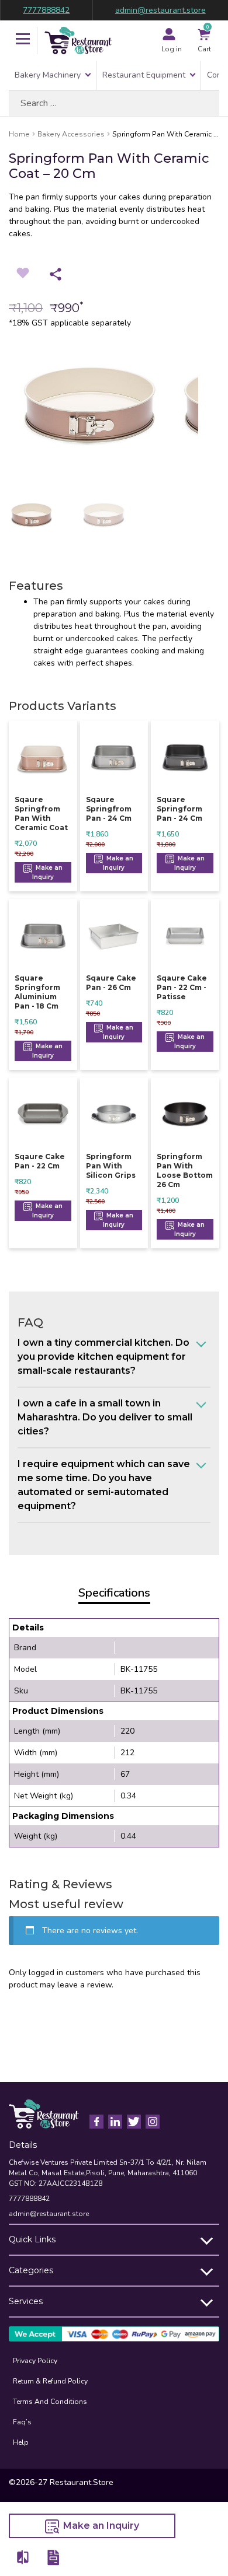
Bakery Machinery (48, 75)
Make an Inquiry (47, 872)
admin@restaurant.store (160, 10)
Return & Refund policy (50, 2381)
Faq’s (22, 2422)
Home (19, 134)
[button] (23, 40)
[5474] (23, 2557)
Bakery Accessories (71, 134)
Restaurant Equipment (144, 75)
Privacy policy (35, 2361)
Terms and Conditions (50, 2402)
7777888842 (46, 10)
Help (21, 2442)
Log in (172, 49)
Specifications (114, 1593)
